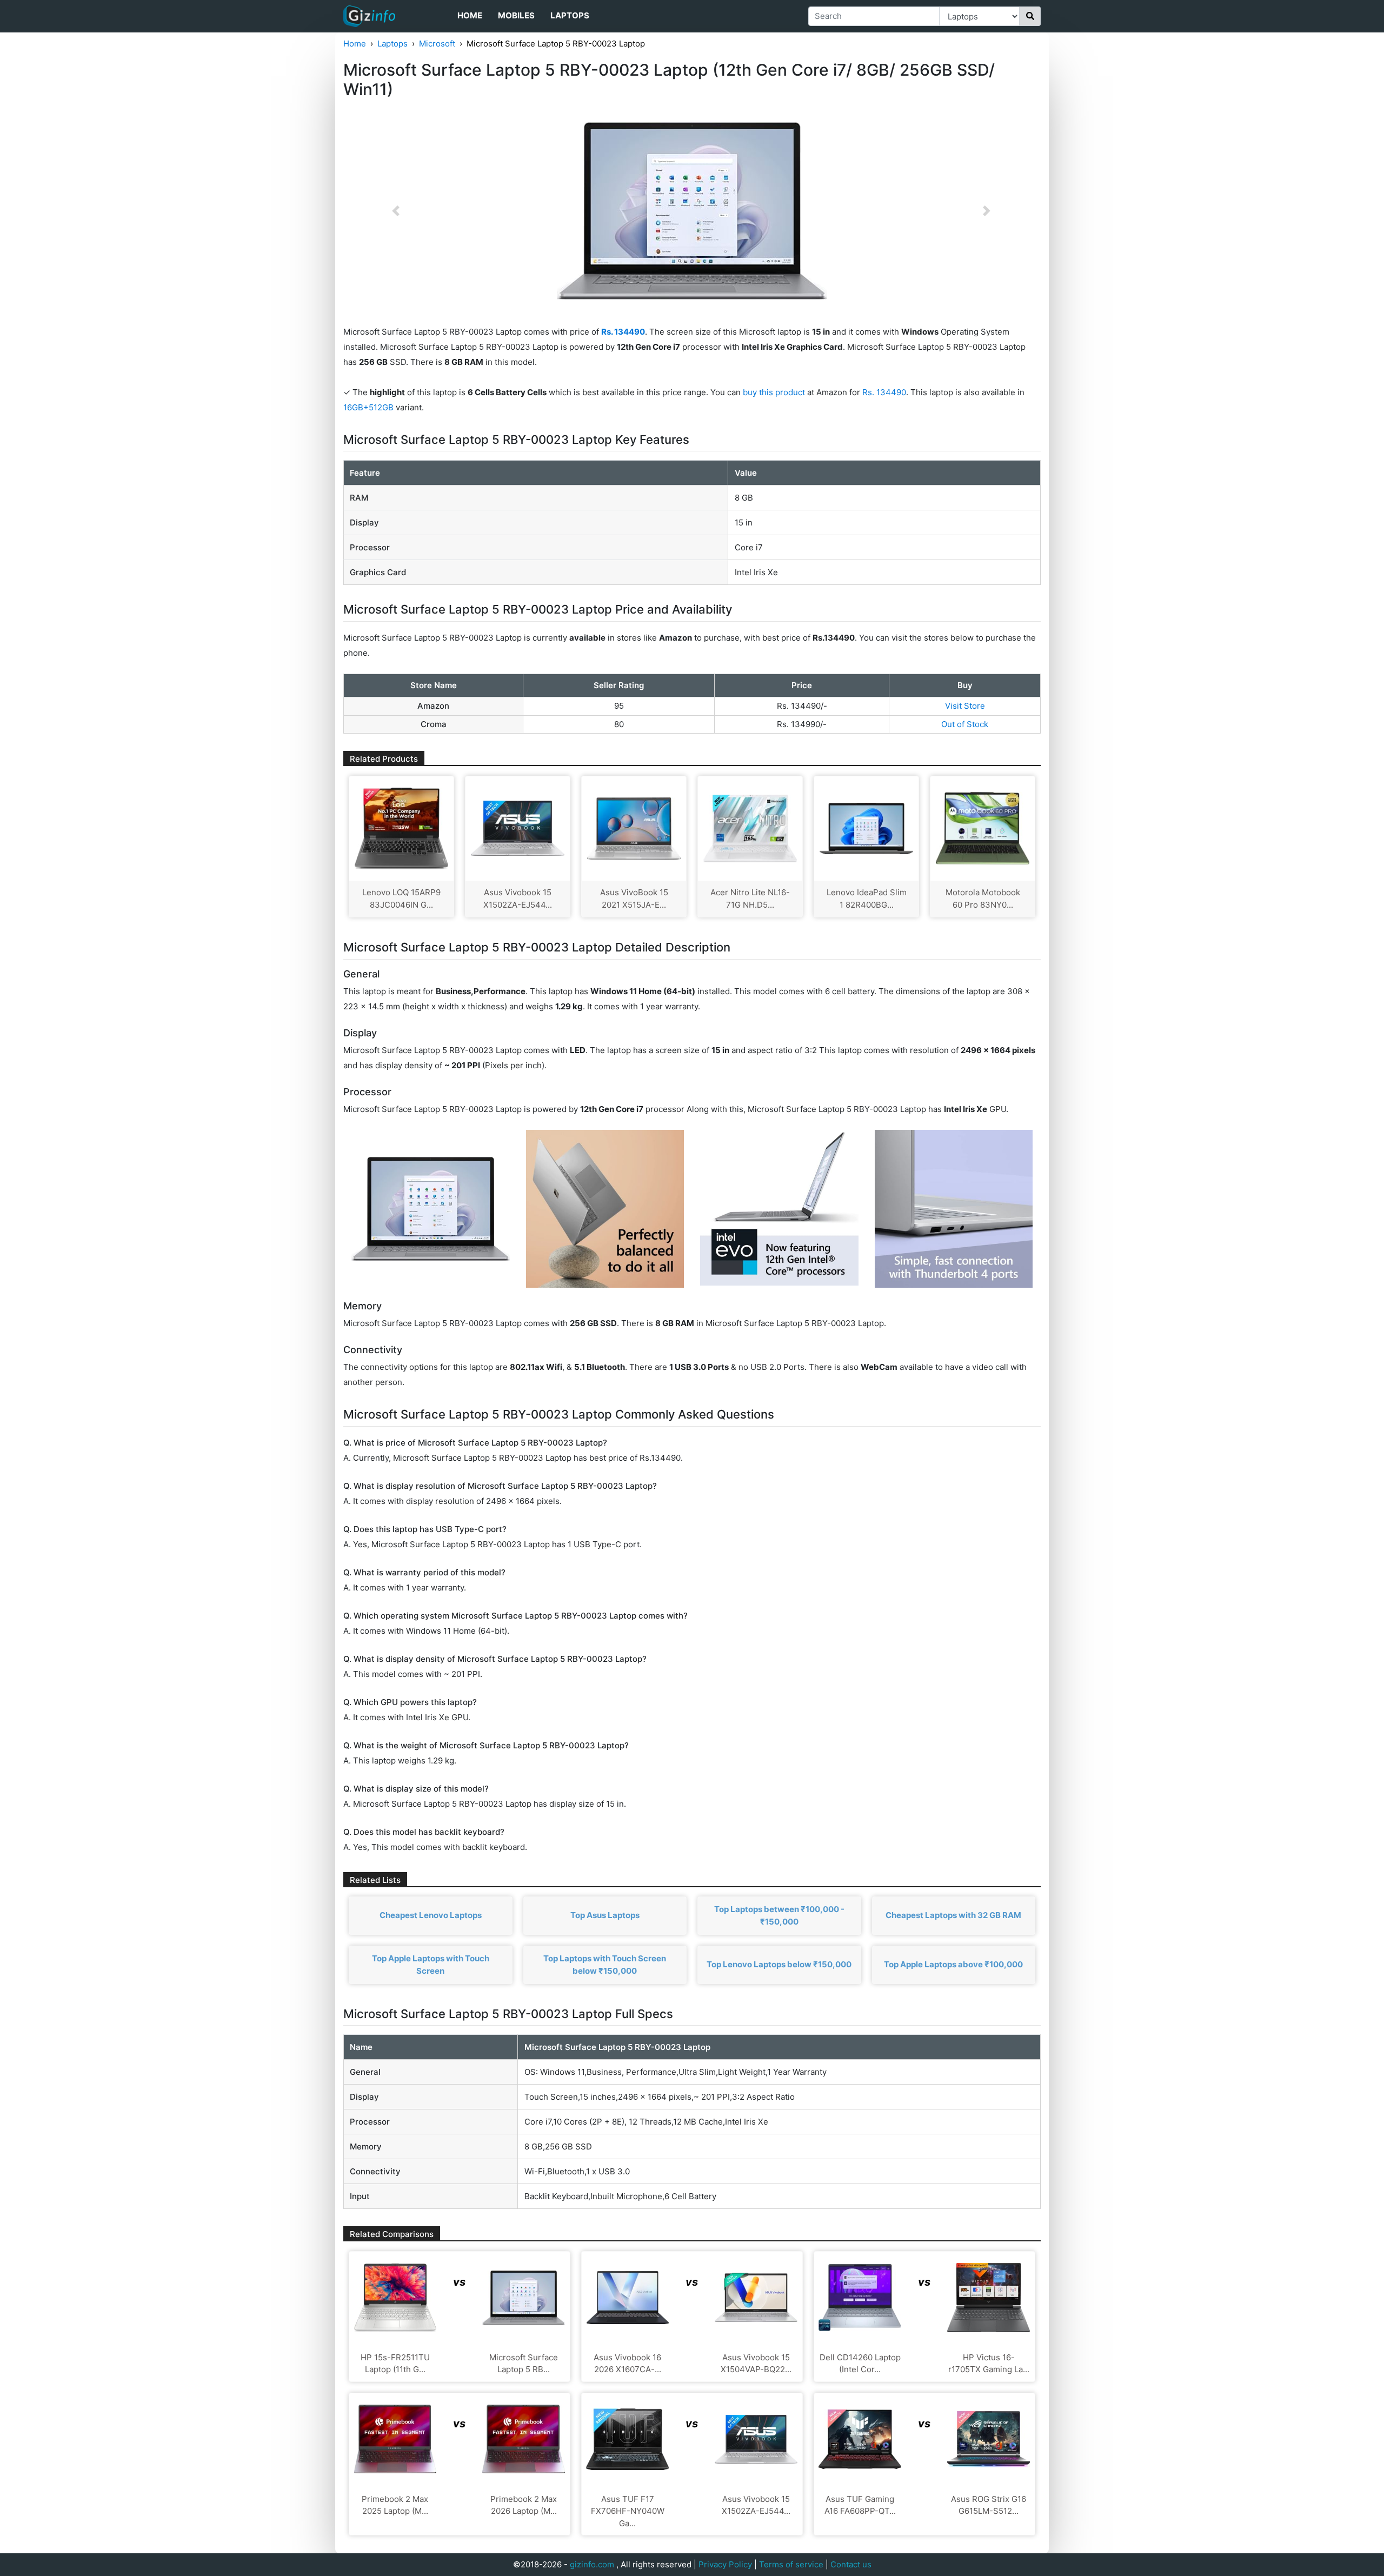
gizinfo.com (592, 2564)
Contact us (851, 2564)
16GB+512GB (370, 407)
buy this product (774, 392)
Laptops (570, 15)
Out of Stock (965, 724)
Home (470, 15)
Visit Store (965, 706)
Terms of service (791, 2564)
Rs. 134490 (884, 392)
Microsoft (437, 44)
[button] (396, 211)
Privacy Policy (725, 2564)
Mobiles (516, 15)
